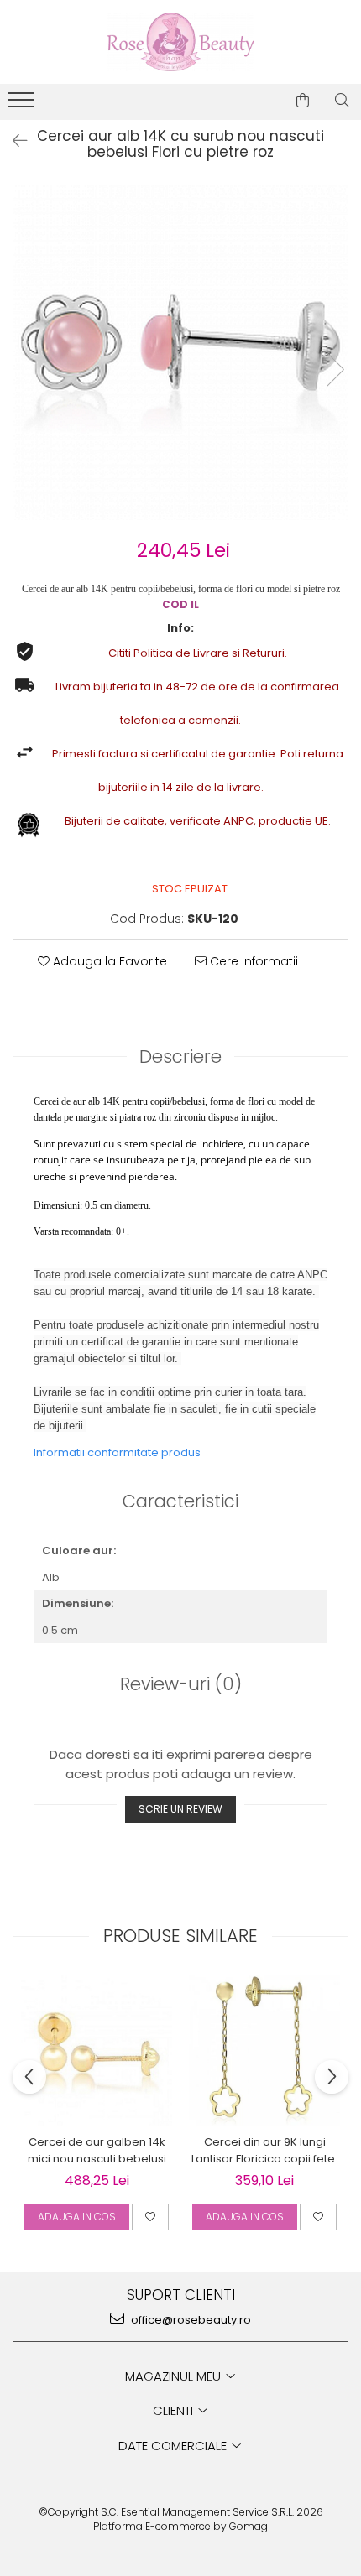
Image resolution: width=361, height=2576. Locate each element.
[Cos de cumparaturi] (303, 101)
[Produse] (23, 105)
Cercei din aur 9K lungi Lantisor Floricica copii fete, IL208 (264, 2151)
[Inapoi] (13, 141)
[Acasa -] (180, 42)
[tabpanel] (180, 352)
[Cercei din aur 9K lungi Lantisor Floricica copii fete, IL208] (264, 2050)
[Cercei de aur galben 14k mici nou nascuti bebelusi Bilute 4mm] (97, 2050)
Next (335, 369)
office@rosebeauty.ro (190, 2320)
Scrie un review (180, 1809)
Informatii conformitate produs (117, 1452)
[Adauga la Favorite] (150, 2217)
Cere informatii (252, 961)
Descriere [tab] (180, 1056)
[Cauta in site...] (342, 101)
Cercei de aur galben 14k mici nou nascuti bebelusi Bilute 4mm (97, 2151)
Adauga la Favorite (108, 961)
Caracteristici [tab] (180, 1501)
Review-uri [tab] (181, 1684)
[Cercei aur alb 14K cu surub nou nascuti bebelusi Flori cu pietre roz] (180, 352)
